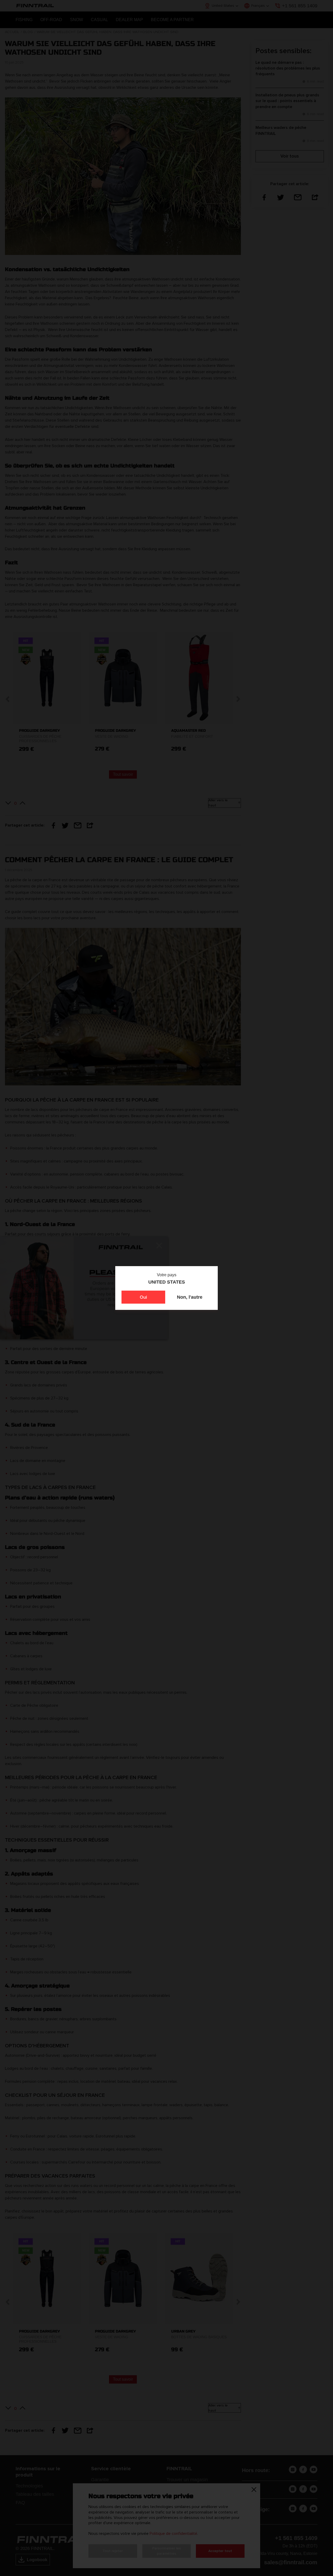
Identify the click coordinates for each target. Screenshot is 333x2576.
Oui (143, 1297)
